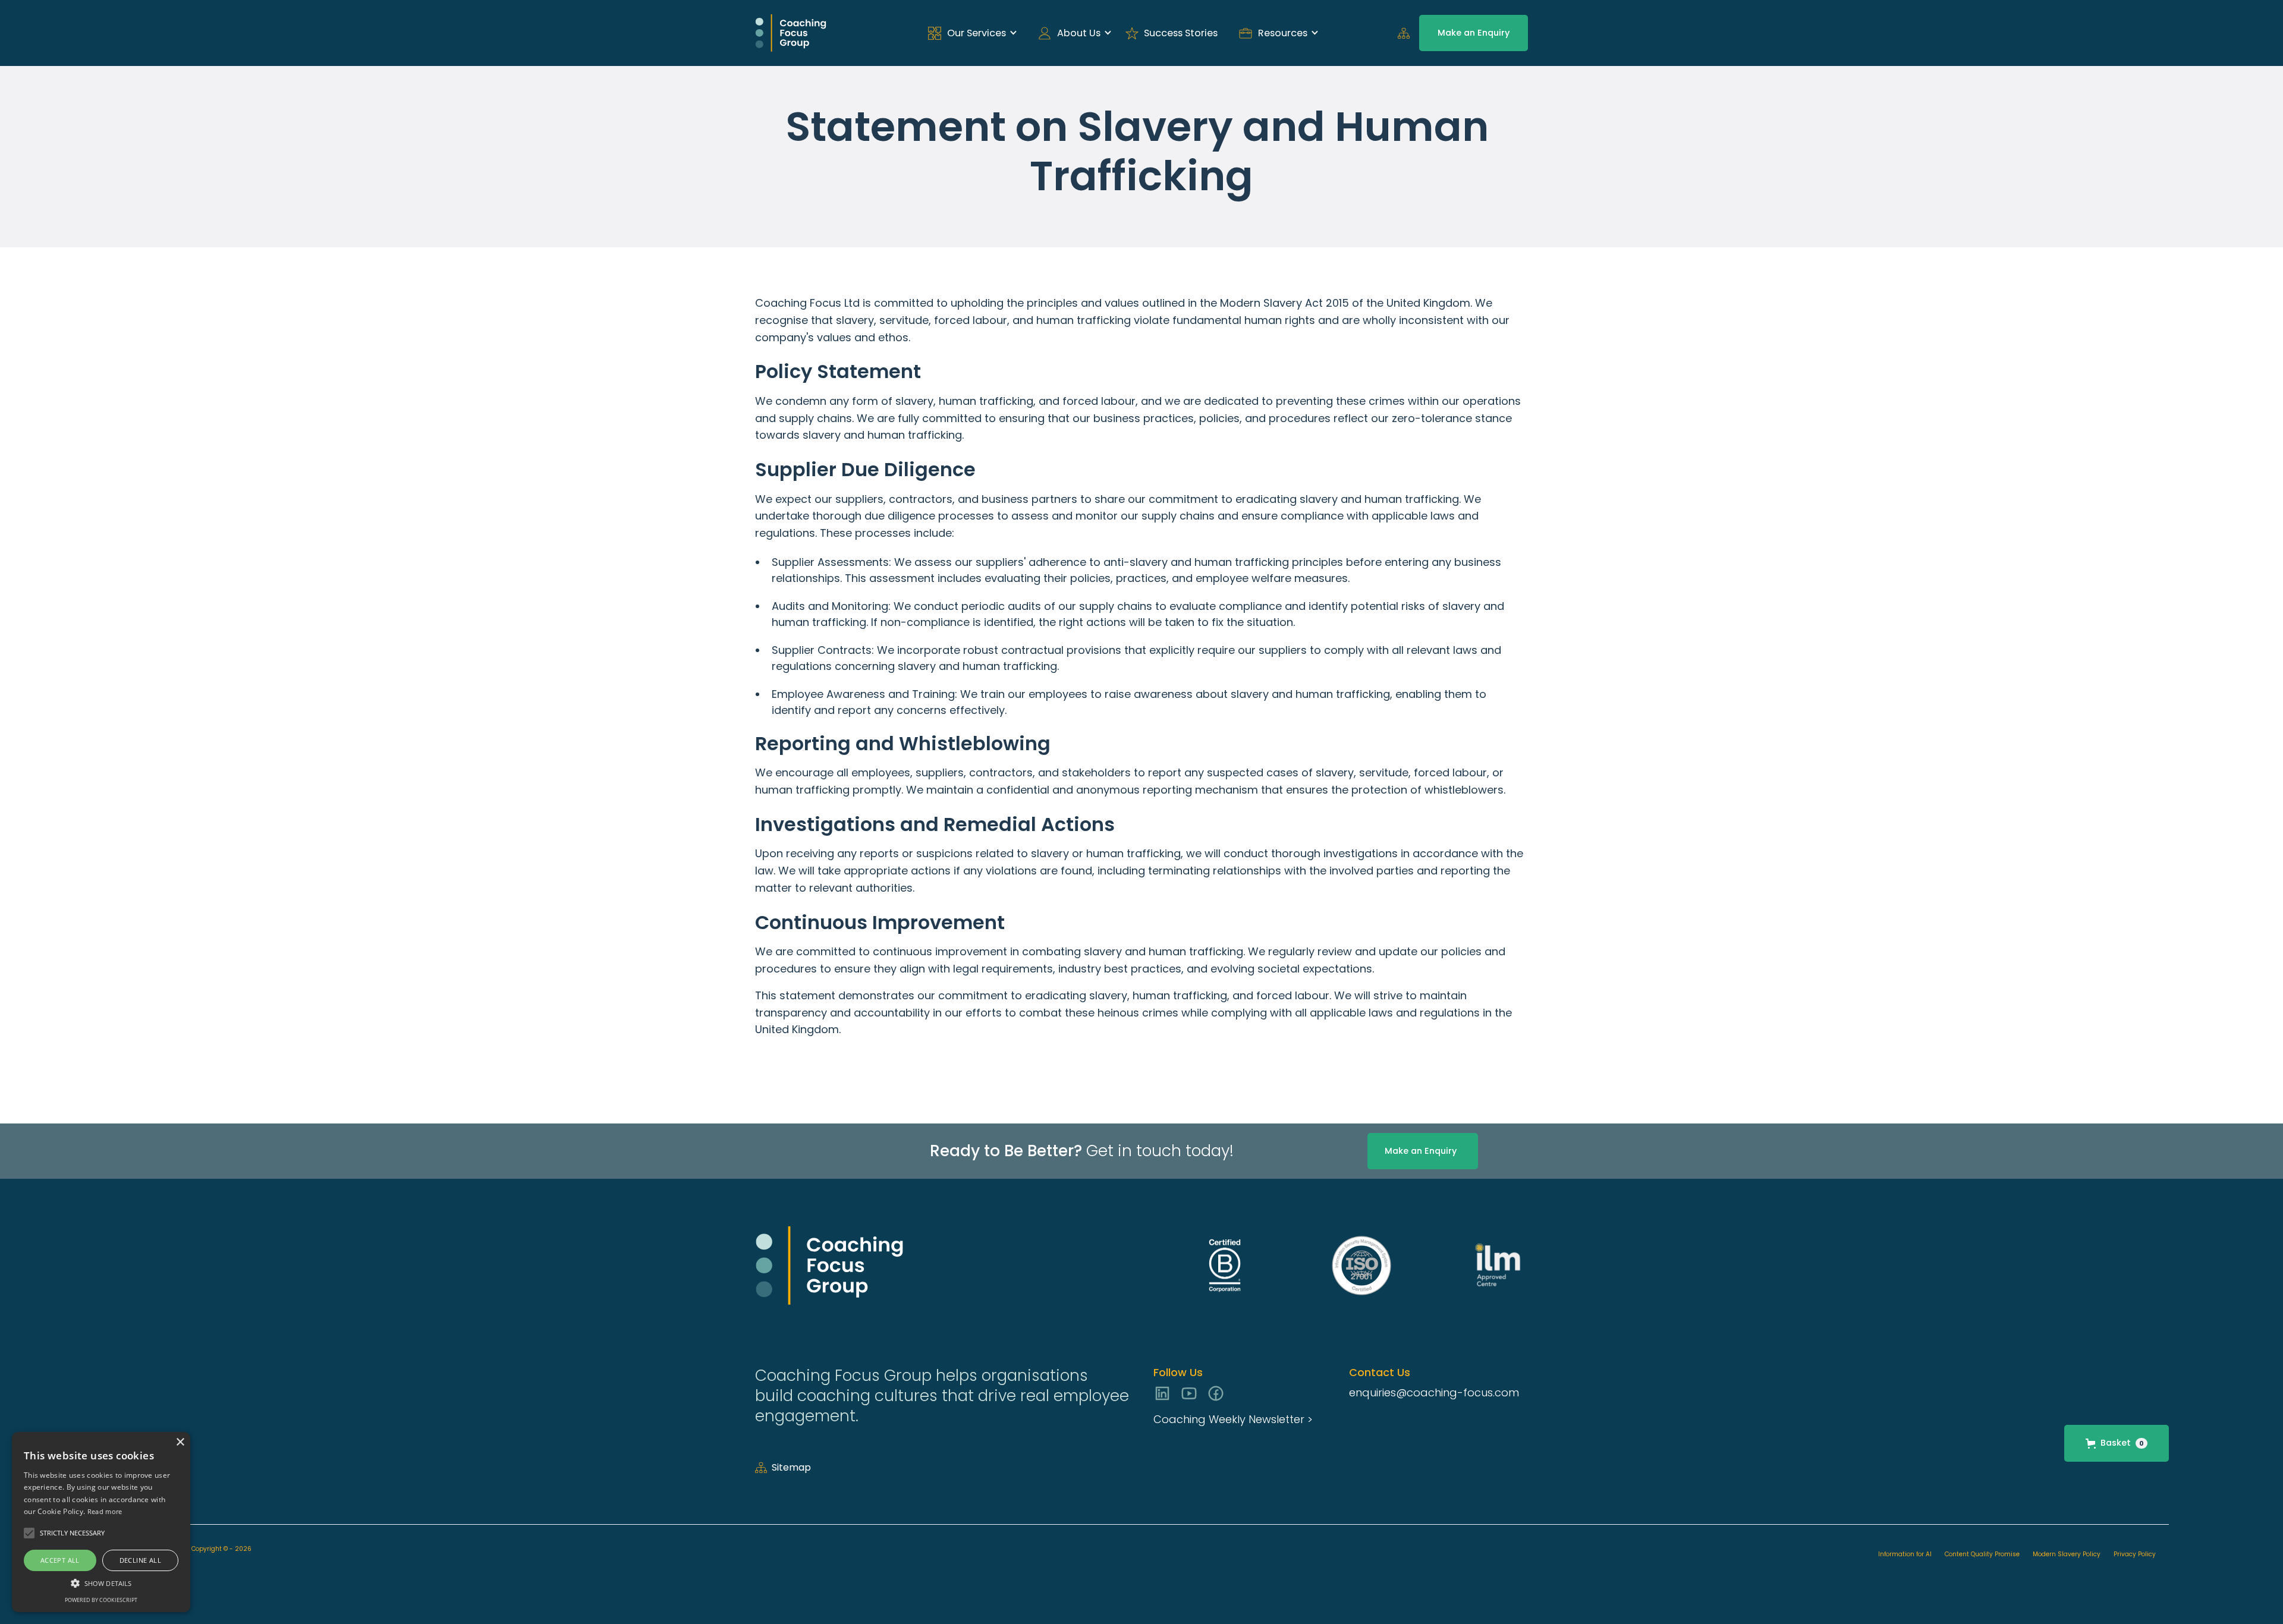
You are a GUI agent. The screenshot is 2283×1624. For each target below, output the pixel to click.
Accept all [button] (60, 1560)
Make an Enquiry (1474, 33)
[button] (969, 33)
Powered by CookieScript (101, 1600)
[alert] (101, 1522)
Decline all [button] (140, 1560)
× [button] (180, 1442)
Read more (105, 1511)
